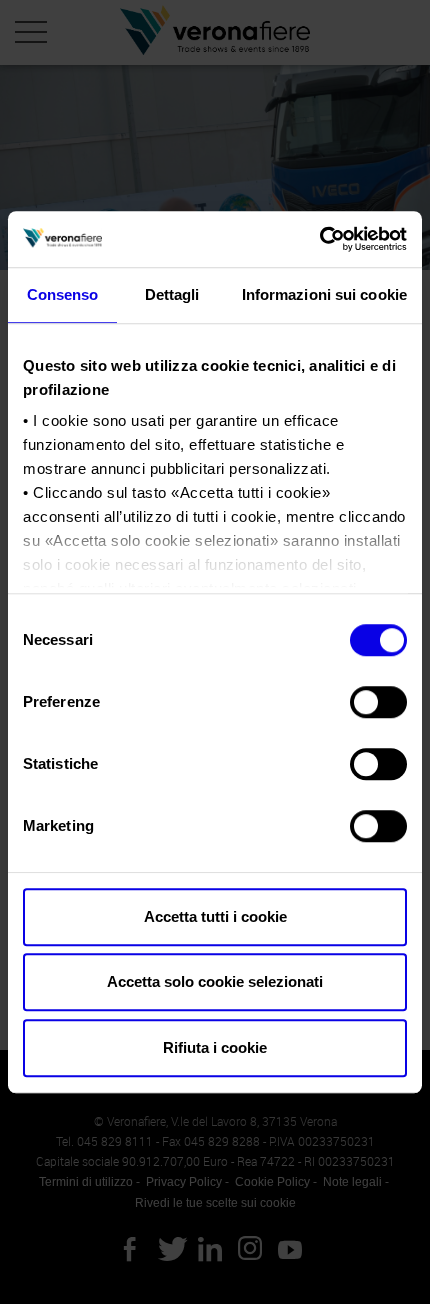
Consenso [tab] (63, 294)
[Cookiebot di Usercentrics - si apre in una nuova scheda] (319, 239)
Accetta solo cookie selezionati (215, 981)
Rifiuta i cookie (215, 1047)
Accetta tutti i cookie (215, 916)
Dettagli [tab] (172, 294)
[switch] (378, 702)
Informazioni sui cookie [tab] (324, 294)
